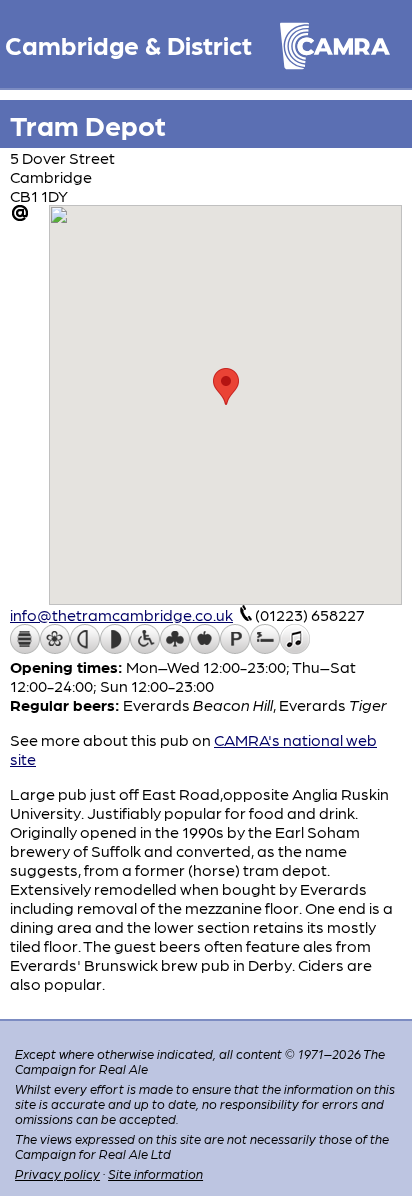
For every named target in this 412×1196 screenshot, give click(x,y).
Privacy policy (57, 1173)
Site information (155, 1173)
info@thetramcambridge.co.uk (121, 614)
